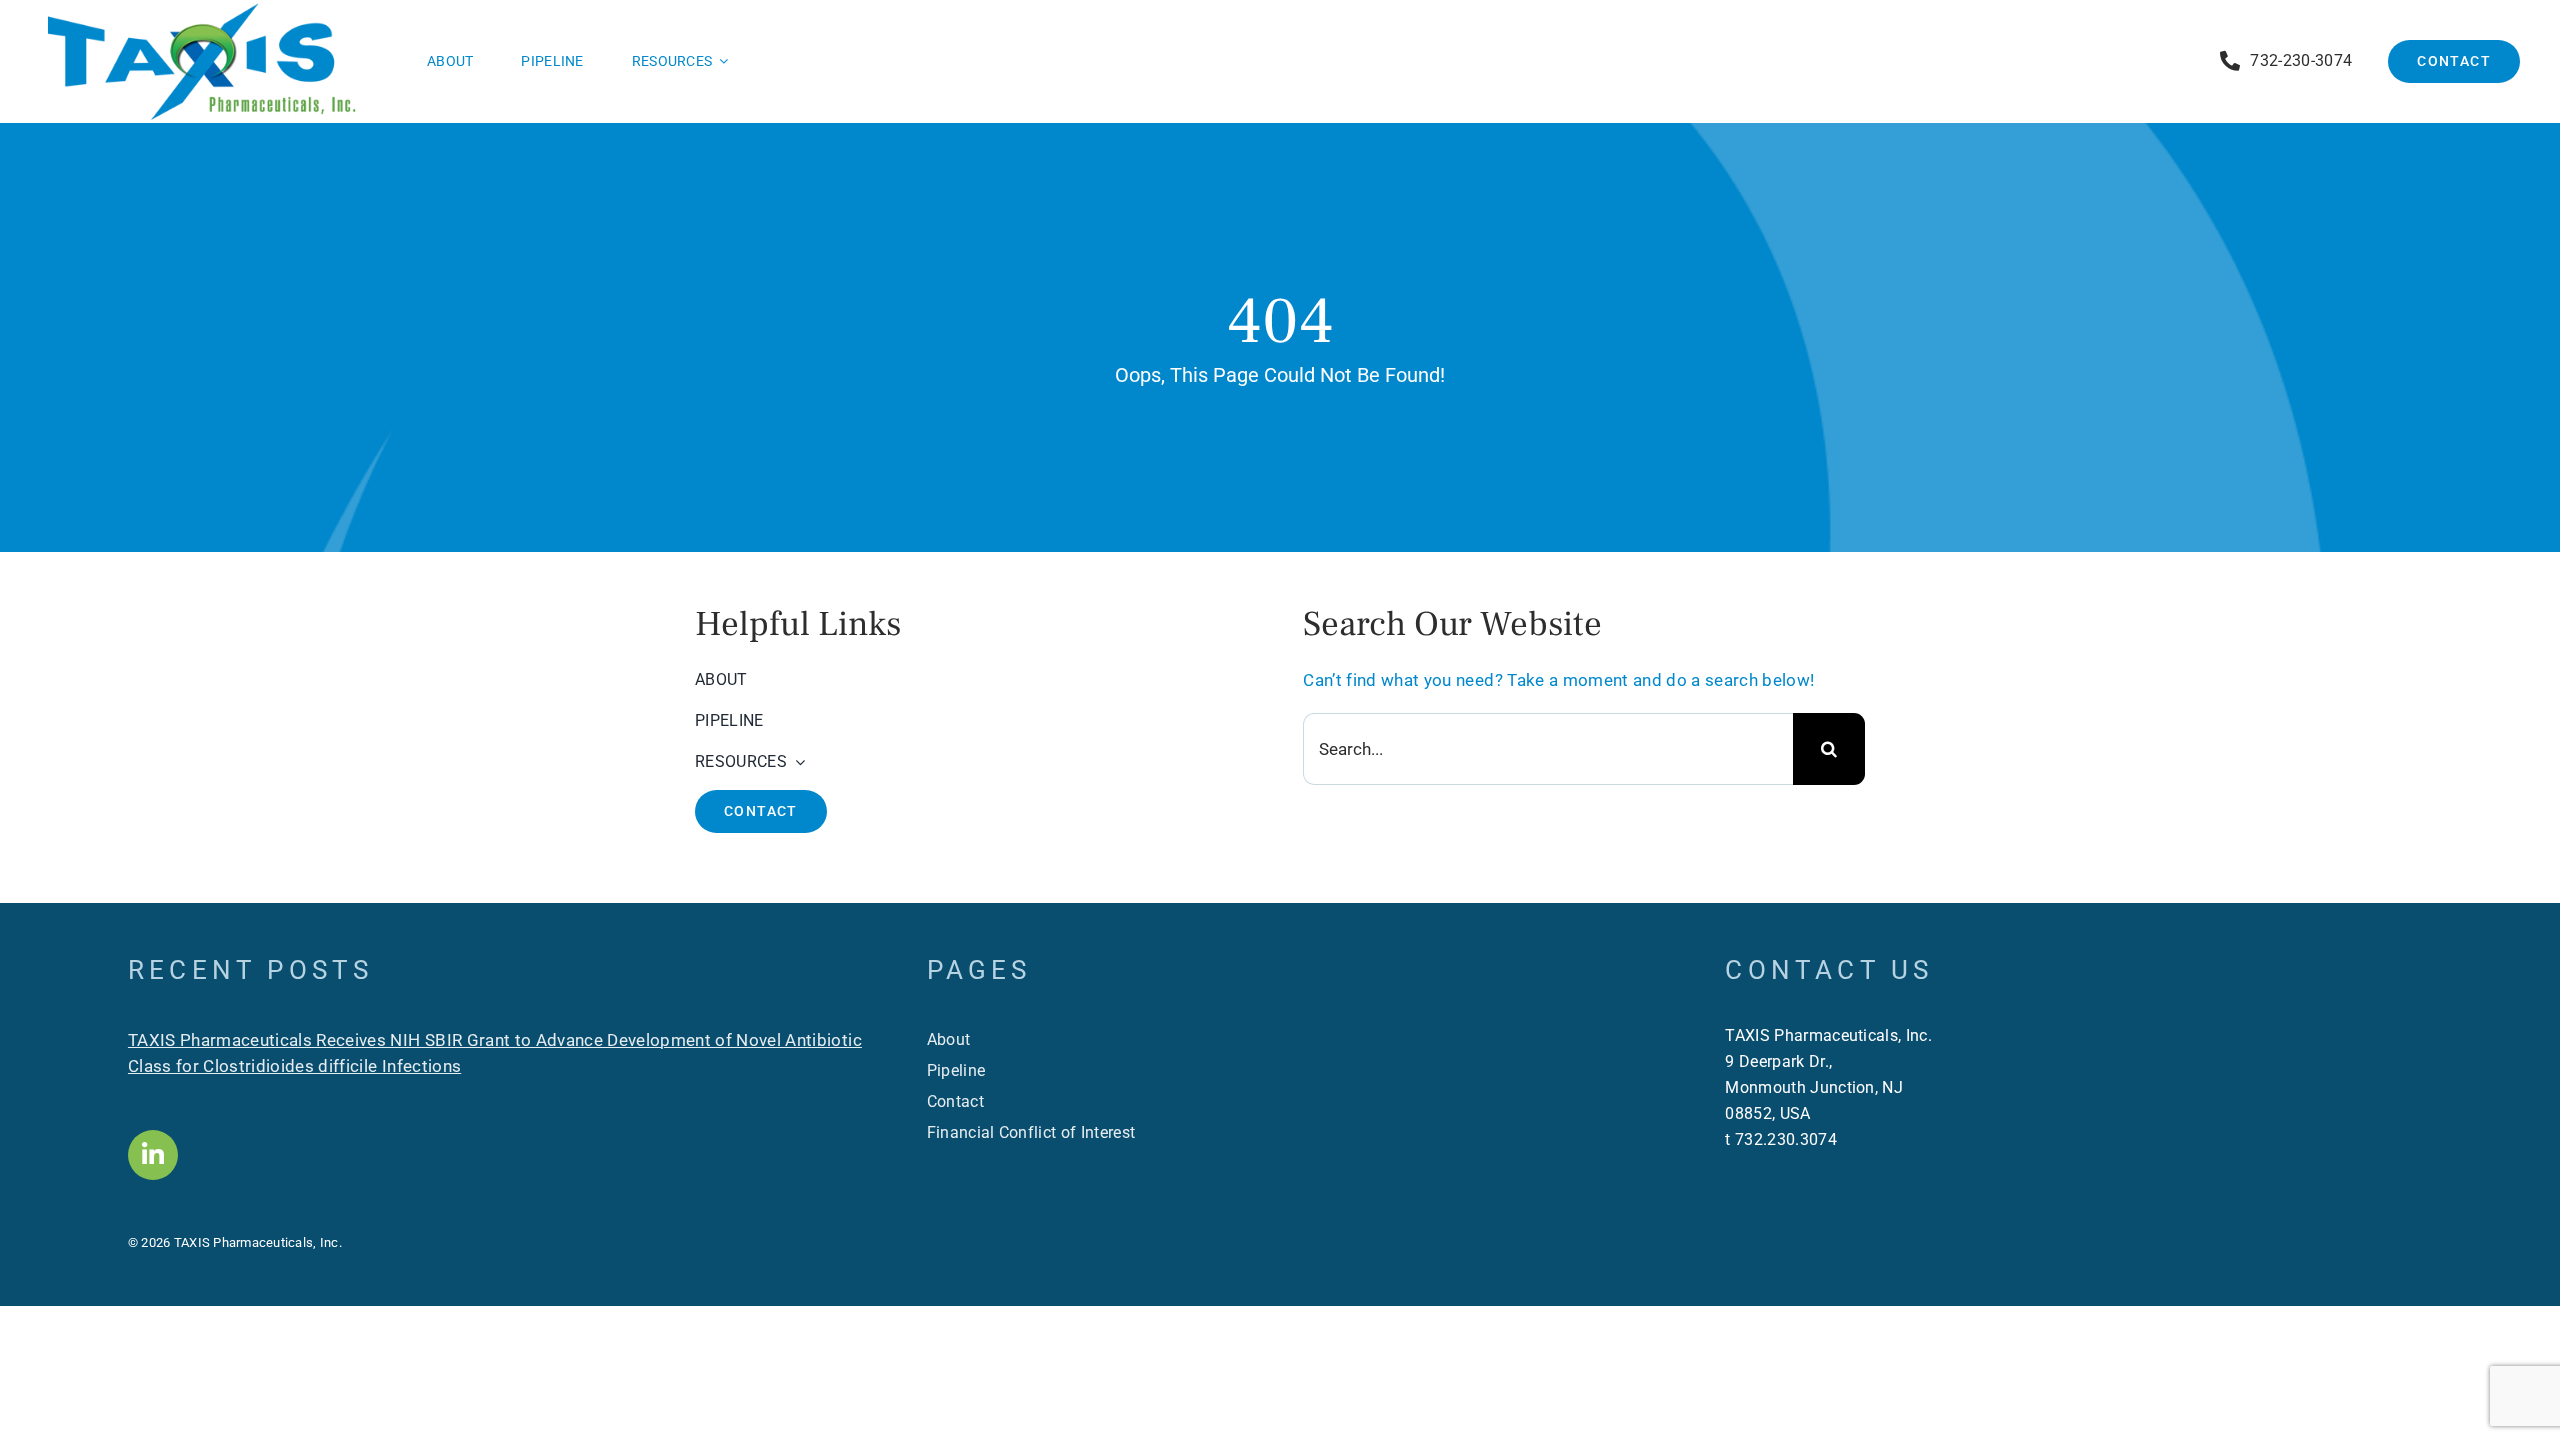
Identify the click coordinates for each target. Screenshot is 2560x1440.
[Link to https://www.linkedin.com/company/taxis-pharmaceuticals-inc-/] (153, 1155)
